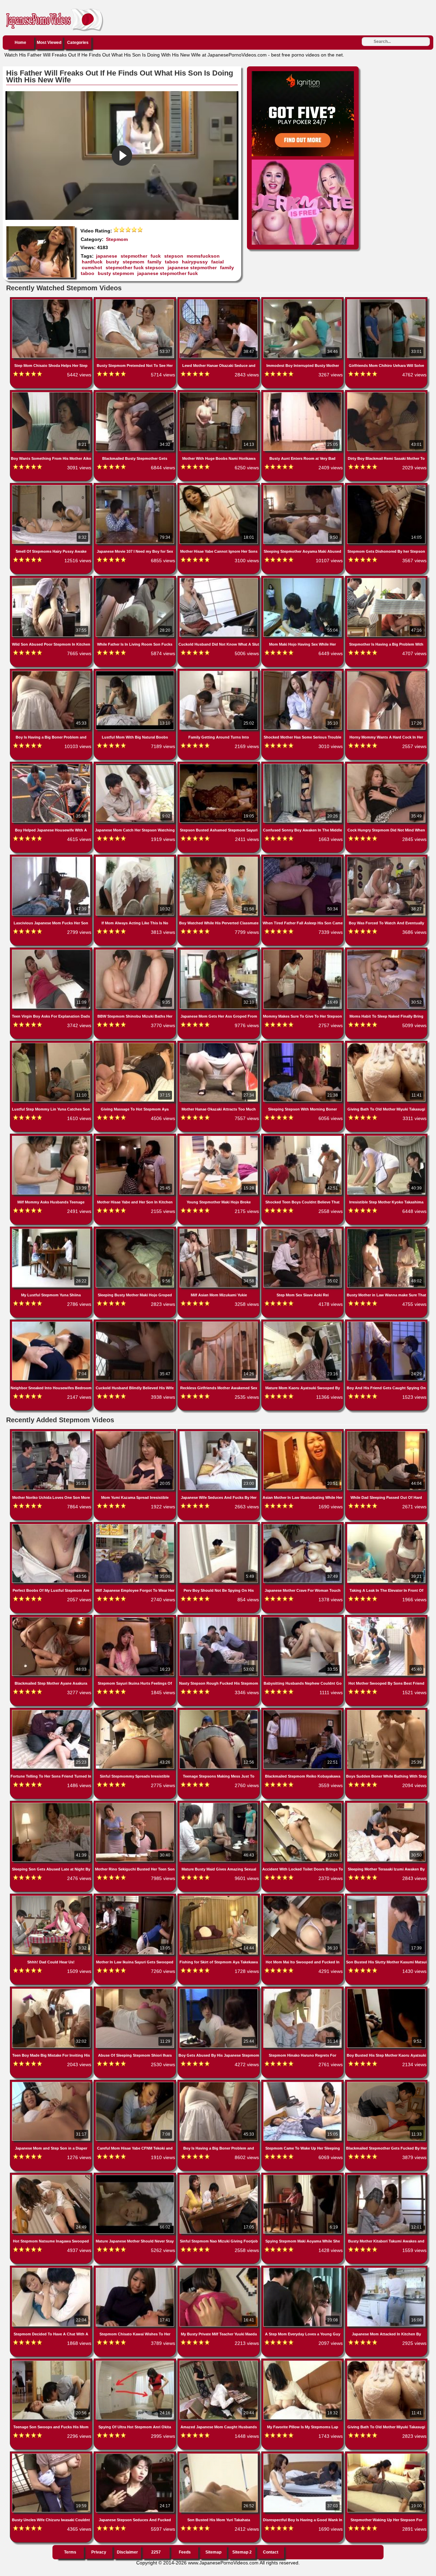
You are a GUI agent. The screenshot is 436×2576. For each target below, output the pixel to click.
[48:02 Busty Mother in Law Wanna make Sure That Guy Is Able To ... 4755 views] (386, 1230)
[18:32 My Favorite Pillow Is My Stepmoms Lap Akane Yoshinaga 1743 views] (303, 2362)
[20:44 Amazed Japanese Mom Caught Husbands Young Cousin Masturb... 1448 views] (219, 2362)
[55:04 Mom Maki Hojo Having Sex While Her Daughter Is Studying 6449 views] (303, 579)
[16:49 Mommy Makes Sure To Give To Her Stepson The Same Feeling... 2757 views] (303, 951)
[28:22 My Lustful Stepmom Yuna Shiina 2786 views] (52, 1230)
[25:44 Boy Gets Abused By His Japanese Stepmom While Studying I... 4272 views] (219, 1990)
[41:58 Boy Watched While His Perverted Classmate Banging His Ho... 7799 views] (219, 858)
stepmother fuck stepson (135, 268)
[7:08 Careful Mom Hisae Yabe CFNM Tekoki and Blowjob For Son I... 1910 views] (136, 2083)
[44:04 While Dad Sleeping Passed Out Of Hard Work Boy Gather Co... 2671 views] (386, 1432)
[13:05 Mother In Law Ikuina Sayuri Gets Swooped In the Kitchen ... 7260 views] (136, 1897)
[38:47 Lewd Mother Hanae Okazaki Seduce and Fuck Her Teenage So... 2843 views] (219, 301)
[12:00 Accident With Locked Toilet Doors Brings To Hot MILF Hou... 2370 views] (303, 1804)
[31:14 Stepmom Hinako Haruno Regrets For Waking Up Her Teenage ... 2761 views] (303, 1990)
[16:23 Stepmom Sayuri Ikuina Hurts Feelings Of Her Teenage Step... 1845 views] (136, 1618)
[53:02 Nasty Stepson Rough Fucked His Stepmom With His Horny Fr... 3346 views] (219, 1618)
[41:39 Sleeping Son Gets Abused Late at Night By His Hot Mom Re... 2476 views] (52, 1804)
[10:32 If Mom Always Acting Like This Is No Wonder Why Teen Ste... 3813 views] (136, 858)
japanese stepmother (192, 268)
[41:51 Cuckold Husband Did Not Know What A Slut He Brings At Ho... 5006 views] (219, 579)
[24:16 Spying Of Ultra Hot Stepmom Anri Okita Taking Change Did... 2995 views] (136, 2362)
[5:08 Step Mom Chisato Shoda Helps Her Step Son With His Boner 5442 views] (52, 301)
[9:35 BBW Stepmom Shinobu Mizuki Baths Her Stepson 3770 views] (136, 951)
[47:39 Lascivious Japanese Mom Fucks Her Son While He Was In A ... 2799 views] (52, 858)
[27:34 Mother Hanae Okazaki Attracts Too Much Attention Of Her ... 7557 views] (219, 1044)
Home (20, 43)
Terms (70, 2552)
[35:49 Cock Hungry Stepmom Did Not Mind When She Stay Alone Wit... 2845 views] (386, 765)
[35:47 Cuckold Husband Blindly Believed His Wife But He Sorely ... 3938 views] (136, 1323)
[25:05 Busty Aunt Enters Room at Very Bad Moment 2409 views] (303, 393)
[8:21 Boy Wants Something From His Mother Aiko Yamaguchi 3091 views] (52, 393)
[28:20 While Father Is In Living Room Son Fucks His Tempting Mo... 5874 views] (136, 579)
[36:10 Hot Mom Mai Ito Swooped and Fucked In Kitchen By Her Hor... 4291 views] (303, 1897)
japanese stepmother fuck (168, 273)
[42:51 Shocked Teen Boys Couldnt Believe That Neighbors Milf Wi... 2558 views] (303, 1137)
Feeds (185, 2552)
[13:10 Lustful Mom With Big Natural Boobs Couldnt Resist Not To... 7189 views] (136, 672)
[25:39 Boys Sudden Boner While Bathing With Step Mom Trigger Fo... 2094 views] (386, 1711)
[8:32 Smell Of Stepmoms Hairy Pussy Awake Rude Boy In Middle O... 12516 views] (52, 486)
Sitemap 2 (242, 2552)
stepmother (134, 256)
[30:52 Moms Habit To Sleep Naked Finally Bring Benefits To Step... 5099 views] (386, 951)
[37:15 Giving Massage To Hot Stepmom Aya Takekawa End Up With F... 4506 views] (136, 1044)
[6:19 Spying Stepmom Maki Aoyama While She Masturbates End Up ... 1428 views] (303, 2176)
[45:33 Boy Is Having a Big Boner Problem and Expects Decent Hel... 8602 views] (219, 2083)
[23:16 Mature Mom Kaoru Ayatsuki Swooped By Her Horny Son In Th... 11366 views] (303, 1323)
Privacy (99, 2552)
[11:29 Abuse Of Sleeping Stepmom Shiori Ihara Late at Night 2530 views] (136, 1990)
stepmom (133, 262)
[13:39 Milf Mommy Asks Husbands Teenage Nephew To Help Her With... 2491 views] (52, 1137)
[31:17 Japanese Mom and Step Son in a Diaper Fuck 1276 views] (52, 2083)
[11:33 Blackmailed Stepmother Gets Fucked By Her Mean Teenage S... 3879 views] (386, 2083)
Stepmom (117, 239)
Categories (78, 43)
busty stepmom (116, 273)
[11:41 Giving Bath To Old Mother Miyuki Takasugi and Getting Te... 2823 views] (386, 2362)
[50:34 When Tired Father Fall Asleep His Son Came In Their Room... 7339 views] (303, 858)
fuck (156, 256)
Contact (271, 2552)
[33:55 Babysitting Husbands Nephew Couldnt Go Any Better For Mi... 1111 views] (303, 1618)
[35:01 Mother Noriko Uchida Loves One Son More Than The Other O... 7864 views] (52, 1432)
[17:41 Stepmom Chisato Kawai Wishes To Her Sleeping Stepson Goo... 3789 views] (136, 2269)
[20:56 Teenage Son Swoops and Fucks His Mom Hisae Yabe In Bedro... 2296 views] (52, 2362)
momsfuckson (203, 256)
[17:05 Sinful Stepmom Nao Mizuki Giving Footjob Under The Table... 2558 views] (219, 2176)
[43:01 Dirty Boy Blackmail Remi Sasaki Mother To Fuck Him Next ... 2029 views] (386, 393)
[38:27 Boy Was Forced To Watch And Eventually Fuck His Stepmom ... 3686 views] (386, 858)
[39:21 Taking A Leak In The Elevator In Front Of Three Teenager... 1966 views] (386, 1525)
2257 (156, 2552)
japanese (107, 256)
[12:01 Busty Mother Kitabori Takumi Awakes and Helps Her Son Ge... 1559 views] (386, 2176)
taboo (172, 262)
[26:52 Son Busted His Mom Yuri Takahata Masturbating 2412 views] (219, 2455)
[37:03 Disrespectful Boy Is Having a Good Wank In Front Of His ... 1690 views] (303, 2455)
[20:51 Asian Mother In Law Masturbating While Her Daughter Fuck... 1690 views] (303, 1432)
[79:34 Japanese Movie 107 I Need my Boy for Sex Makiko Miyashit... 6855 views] (136, 486)
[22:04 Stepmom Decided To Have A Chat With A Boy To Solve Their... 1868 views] (52, 2269)
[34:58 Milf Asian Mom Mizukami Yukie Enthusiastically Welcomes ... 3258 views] (219, 1230)
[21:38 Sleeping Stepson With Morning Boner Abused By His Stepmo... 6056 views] (303, 1044)
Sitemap (213, 2552)
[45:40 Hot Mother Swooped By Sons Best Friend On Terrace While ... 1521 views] (386, 1618)
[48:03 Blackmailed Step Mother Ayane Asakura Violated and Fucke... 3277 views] (52, 1618)
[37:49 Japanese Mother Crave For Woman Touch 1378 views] (303, 1525)
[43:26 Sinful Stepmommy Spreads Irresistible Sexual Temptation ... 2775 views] (136, 1711)
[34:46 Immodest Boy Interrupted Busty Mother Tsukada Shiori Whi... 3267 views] (303, 301)
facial (217, 262)
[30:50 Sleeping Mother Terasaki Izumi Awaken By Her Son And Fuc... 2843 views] (386, 1804)
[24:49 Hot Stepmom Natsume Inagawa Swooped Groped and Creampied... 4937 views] (52, 2176)
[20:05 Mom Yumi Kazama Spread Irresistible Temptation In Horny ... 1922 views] (136, 1432)
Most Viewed (49, 43)
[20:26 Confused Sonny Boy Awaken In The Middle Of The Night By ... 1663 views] (303, 765)
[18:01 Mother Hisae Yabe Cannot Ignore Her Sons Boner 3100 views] (219, 486)
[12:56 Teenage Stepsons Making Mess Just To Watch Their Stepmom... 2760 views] (219, 1711)
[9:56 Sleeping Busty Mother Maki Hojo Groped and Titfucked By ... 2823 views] (136, 1230)
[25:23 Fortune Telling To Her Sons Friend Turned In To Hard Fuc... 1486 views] (52, 1711)
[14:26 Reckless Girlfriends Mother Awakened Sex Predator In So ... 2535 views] (219, 1323)
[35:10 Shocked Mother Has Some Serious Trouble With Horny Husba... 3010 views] (303, 672)
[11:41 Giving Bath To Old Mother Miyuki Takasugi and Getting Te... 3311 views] (386, 1044)
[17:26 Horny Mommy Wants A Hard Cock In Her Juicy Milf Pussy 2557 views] (386, 672)
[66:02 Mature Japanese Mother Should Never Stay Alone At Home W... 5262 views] (136, 2176)
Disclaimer (127, 2552)
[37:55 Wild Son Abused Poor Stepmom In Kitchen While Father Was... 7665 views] (52, 579)
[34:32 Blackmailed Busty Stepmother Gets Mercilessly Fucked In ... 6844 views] (136, 393)
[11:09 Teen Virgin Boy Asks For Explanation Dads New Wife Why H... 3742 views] (52, 951)
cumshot (92, 268)
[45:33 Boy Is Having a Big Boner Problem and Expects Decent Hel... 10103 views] (52, 672)
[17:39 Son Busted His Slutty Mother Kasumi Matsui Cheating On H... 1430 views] (386, 1897)
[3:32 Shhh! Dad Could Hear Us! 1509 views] (52, 1897)
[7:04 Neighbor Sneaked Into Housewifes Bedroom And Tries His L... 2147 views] (52, 1323)
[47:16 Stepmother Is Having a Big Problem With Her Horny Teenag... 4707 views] (386, 579)
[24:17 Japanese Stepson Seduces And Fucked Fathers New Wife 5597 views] (136, 2455)
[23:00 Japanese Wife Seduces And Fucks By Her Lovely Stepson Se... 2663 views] (219, 1432)
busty (113, 262)
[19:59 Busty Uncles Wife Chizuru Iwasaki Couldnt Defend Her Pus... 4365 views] (52, 2455)
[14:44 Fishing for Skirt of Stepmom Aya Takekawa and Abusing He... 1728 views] (219, 1897)
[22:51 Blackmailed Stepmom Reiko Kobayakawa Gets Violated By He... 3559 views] (303, 1711)
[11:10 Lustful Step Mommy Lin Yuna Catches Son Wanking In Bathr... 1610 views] (52, 1044)
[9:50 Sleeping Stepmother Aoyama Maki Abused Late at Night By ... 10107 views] (303, 486)
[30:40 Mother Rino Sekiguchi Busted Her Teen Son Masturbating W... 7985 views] (136, 1804)
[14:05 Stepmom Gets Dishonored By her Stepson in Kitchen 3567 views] (386, 486)
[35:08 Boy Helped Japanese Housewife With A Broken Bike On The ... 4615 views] (52, 765)
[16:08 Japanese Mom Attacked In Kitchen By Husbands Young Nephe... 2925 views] (386, 2269)
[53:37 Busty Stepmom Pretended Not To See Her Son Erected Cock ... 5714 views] (136, 301)
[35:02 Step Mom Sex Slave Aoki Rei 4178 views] (303, 1230)
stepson (174, 256)
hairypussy (195, 262)
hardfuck (92, 262)
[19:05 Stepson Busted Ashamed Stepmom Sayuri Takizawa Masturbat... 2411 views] (219, 765)
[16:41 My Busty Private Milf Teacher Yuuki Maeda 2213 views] (219, 2269)
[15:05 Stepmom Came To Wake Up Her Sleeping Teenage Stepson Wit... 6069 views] (303, 2083)
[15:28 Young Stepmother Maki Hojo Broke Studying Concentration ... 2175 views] (219, 1137)
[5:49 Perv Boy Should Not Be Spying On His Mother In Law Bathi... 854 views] (219, 1525)
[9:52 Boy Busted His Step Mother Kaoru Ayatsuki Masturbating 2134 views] (386, 1990)
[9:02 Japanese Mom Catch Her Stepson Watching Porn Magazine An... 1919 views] (136, 765)
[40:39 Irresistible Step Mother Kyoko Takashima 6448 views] (386, 1137)
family (154, 262)
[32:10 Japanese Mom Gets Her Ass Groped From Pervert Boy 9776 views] (219, 951)
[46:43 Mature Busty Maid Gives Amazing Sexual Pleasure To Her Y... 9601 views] (219, 1804)
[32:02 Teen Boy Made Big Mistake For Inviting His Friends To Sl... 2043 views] (52, 1990)
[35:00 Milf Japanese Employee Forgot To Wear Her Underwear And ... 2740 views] (136, 1525)
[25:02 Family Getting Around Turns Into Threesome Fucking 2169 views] (219, 672)
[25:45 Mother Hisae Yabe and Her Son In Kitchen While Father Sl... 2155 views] (136, 1137)
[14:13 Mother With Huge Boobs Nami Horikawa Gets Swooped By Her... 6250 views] (219, 393)
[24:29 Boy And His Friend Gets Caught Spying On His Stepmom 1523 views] (386, 1323)
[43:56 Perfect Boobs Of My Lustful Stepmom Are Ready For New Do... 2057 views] (52, 1525)
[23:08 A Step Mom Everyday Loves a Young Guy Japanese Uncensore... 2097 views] (303, 2269)
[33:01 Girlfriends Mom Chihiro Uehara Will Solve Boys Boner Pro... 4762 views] (386, 301)
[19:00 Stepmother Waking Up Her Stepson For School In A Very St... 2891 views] (386, 2455)
